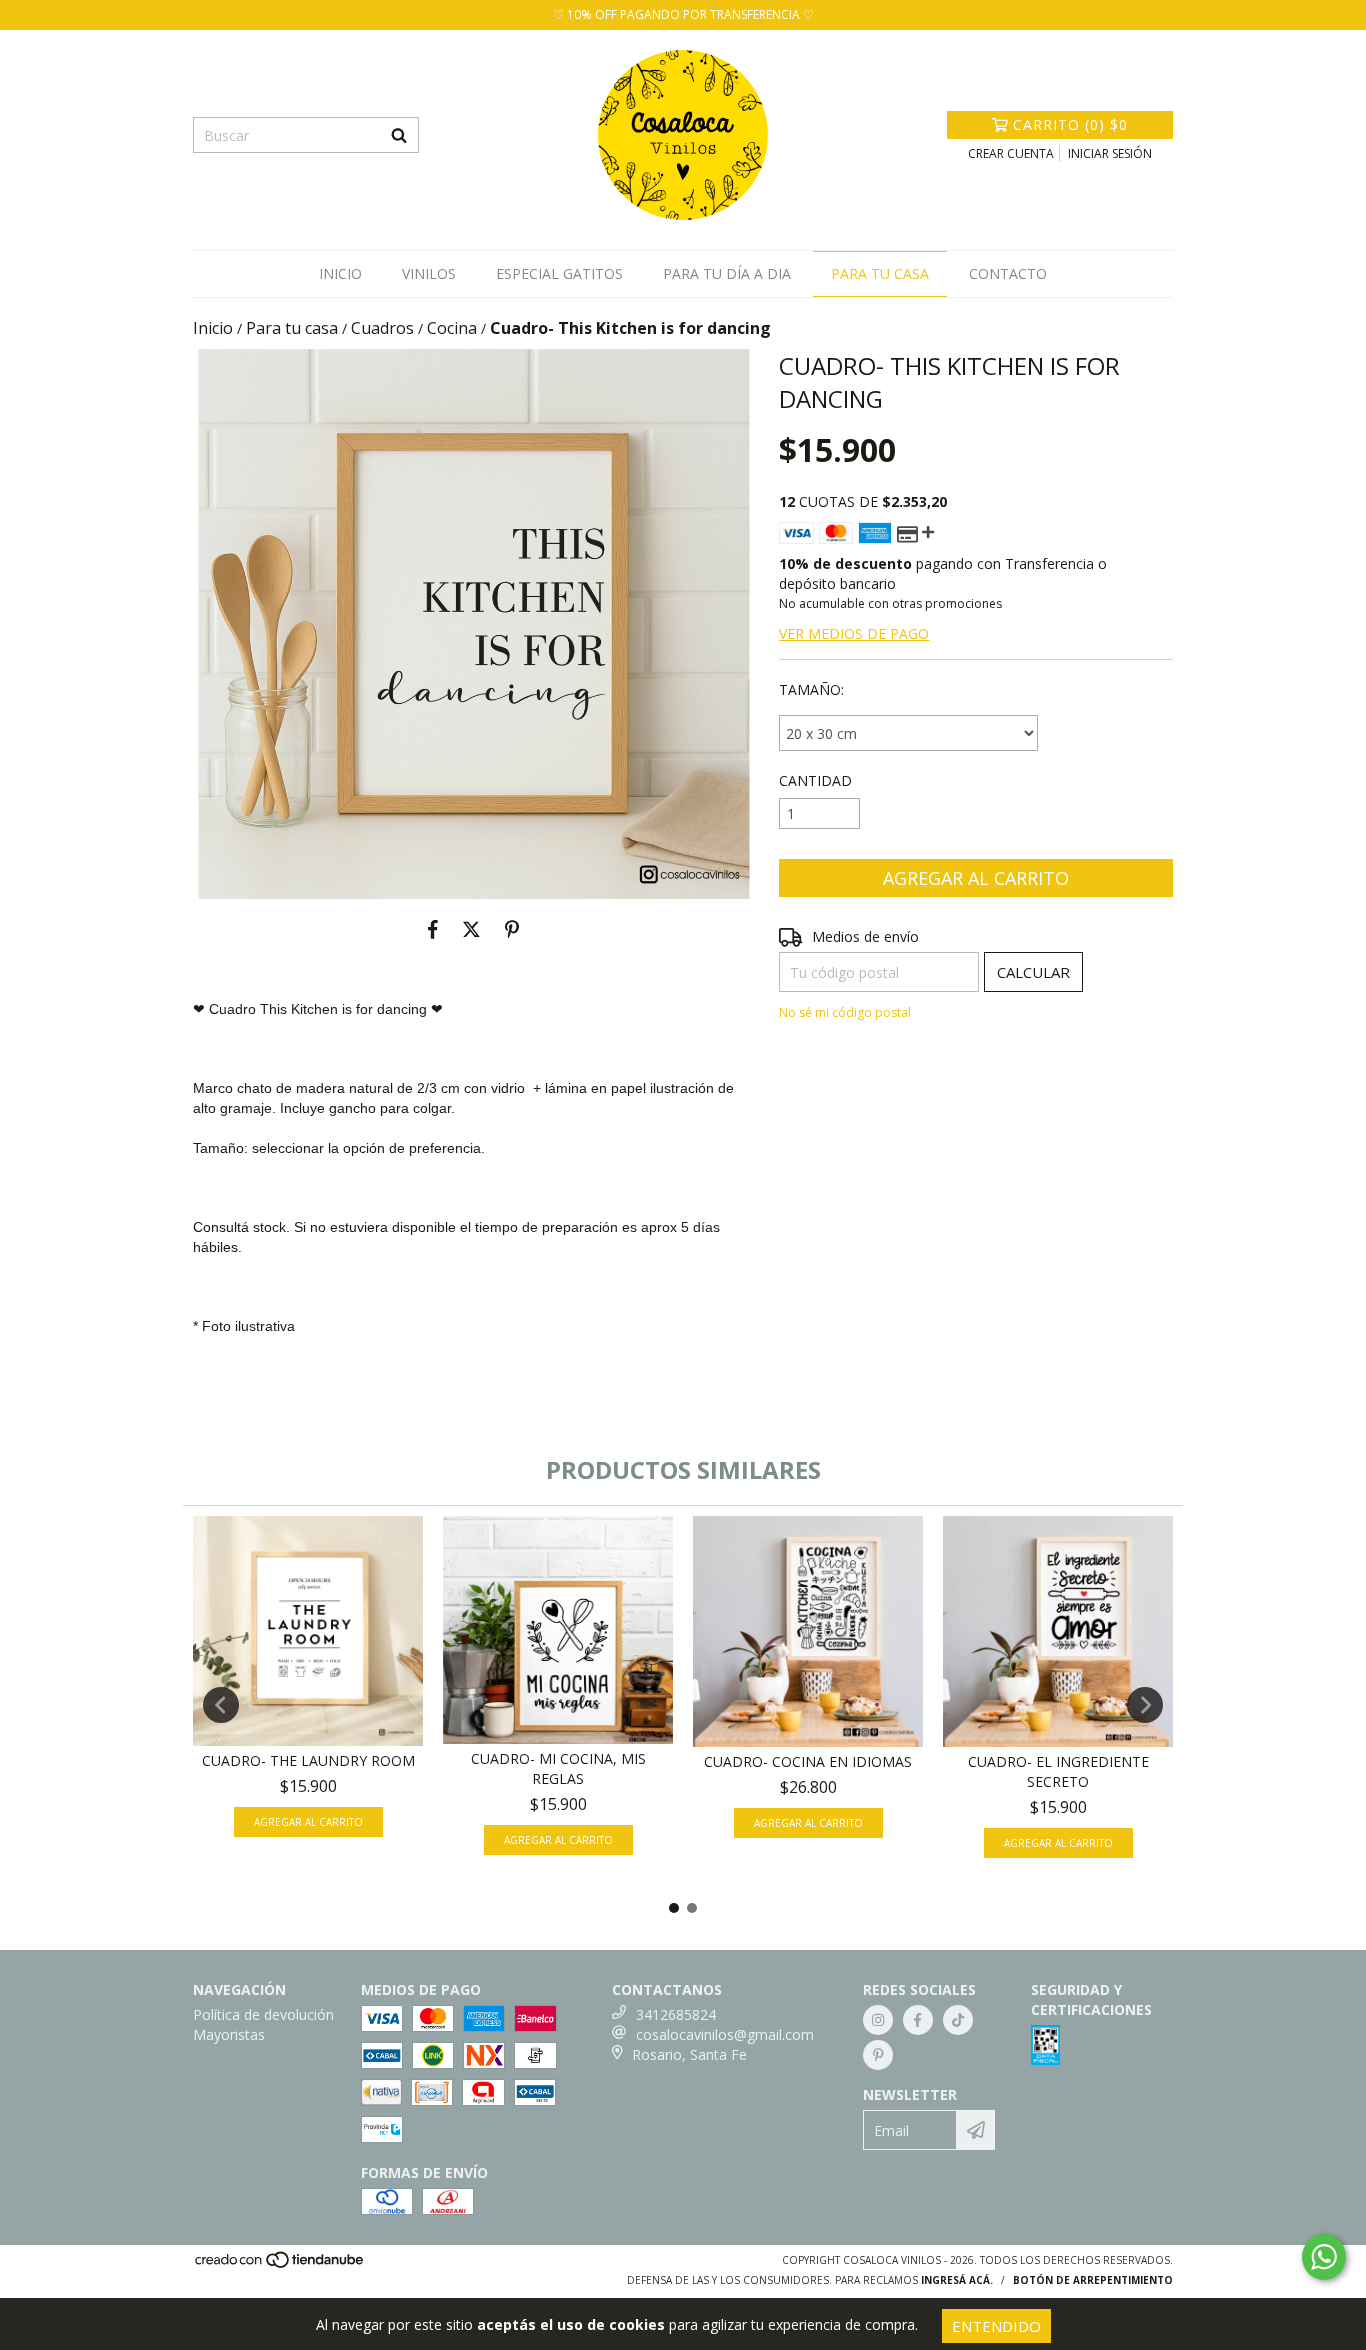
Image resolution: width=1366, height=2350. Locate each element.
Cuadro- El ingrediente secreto (1058, 1771)
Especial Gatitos (559, 273)
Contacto (1008, 273)
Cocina (452, 328)
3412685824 (676, 2014)
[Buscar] (399, 135)
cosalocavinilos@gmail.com (725, 2034)
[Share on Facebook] (433, 929)
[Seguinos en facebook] (918, 2020)
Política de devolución (263, 2014)
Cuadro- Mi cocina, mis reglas (558, 1768)
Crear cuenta (1011, 153)
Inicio (340, 273)
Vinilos (429, 273)
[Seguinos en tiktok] (958, 2020)
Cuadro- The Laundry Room (308, 1760)
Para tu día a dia (727, 273)
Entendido (996, 2326)
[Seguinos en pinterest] (878, 2055)
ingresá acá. (957, 2280)
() (1070, 124)
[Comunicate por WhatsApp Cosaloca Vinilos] (1324, 2257)
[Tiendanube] (280, 2266)
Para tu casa (880, 273)
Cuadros (382, 328)
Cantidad (815, 780)
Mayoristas (229, 2034)
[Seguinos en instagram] (878, 2020)
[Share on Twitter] (471, 929)
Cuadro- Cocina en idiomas (808, 1761)
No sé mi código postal (845, 1012)
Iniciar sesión (1110, 153)
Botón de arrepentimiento (1093, 2280)
